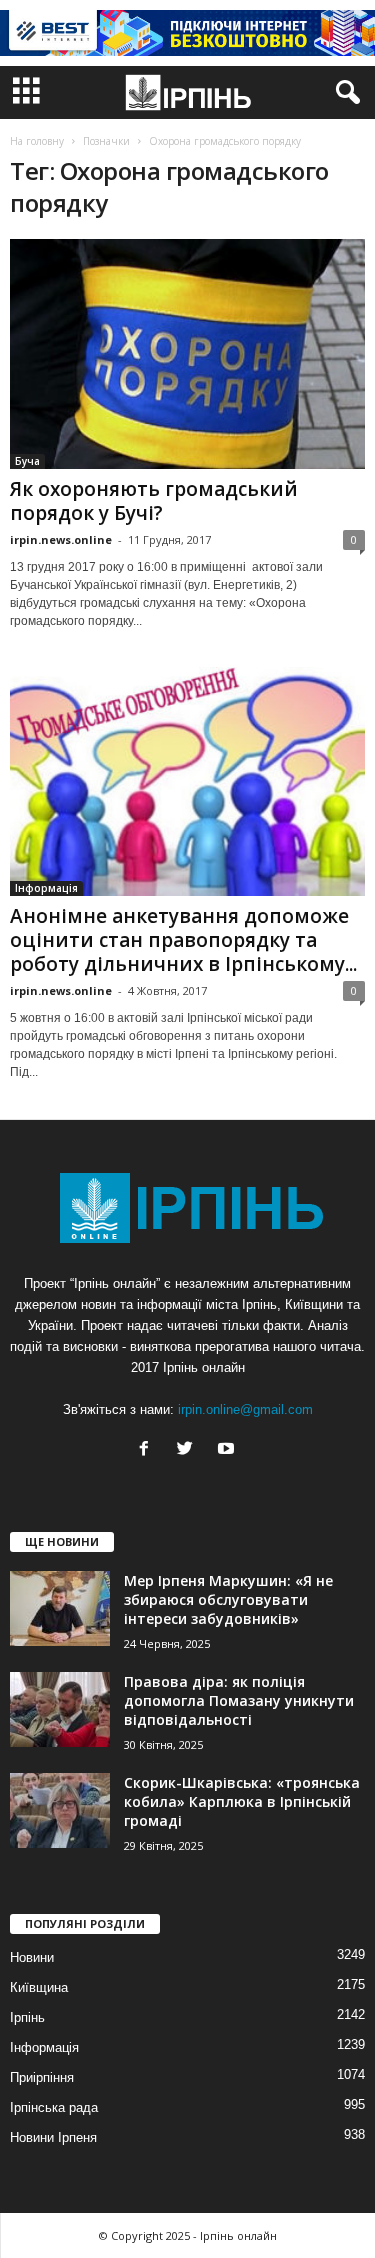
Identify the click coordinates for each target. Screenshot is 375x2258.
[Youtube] (228, 1450)
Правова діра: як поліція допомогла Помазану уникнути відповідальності (239, 1700)
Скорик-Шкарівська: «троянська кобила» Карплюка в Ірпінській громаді (242, 1801)
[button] (344, 93)
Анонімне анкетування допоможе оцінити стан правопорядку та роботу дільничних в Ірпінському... (183, 940)
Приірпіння (42, 2077)
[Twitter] (189, 1450)
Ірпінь (27, 2017)
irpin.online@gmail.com (245, 1409)
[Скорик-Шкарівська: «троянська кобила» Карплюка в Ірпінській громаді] (60, 1810)
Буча (27, 461)
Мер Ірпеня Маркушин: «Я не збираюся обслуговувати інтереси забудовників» (228, 1599)
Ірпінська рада (54, 2107)
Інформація (46, 888)
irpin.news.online (61, 539)
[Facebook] (148, 1450)
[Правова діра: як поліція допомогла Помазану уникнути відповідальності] (60, 1709)
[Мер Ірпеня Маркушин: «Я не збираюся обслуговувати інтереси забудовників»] (60, 1608)
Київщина (39, 1987)
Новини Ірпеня (53, 2137)
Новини (32, 1957)
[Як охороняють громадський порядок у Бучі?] (187, 354)
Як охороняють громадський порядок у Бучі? (154, 501)
